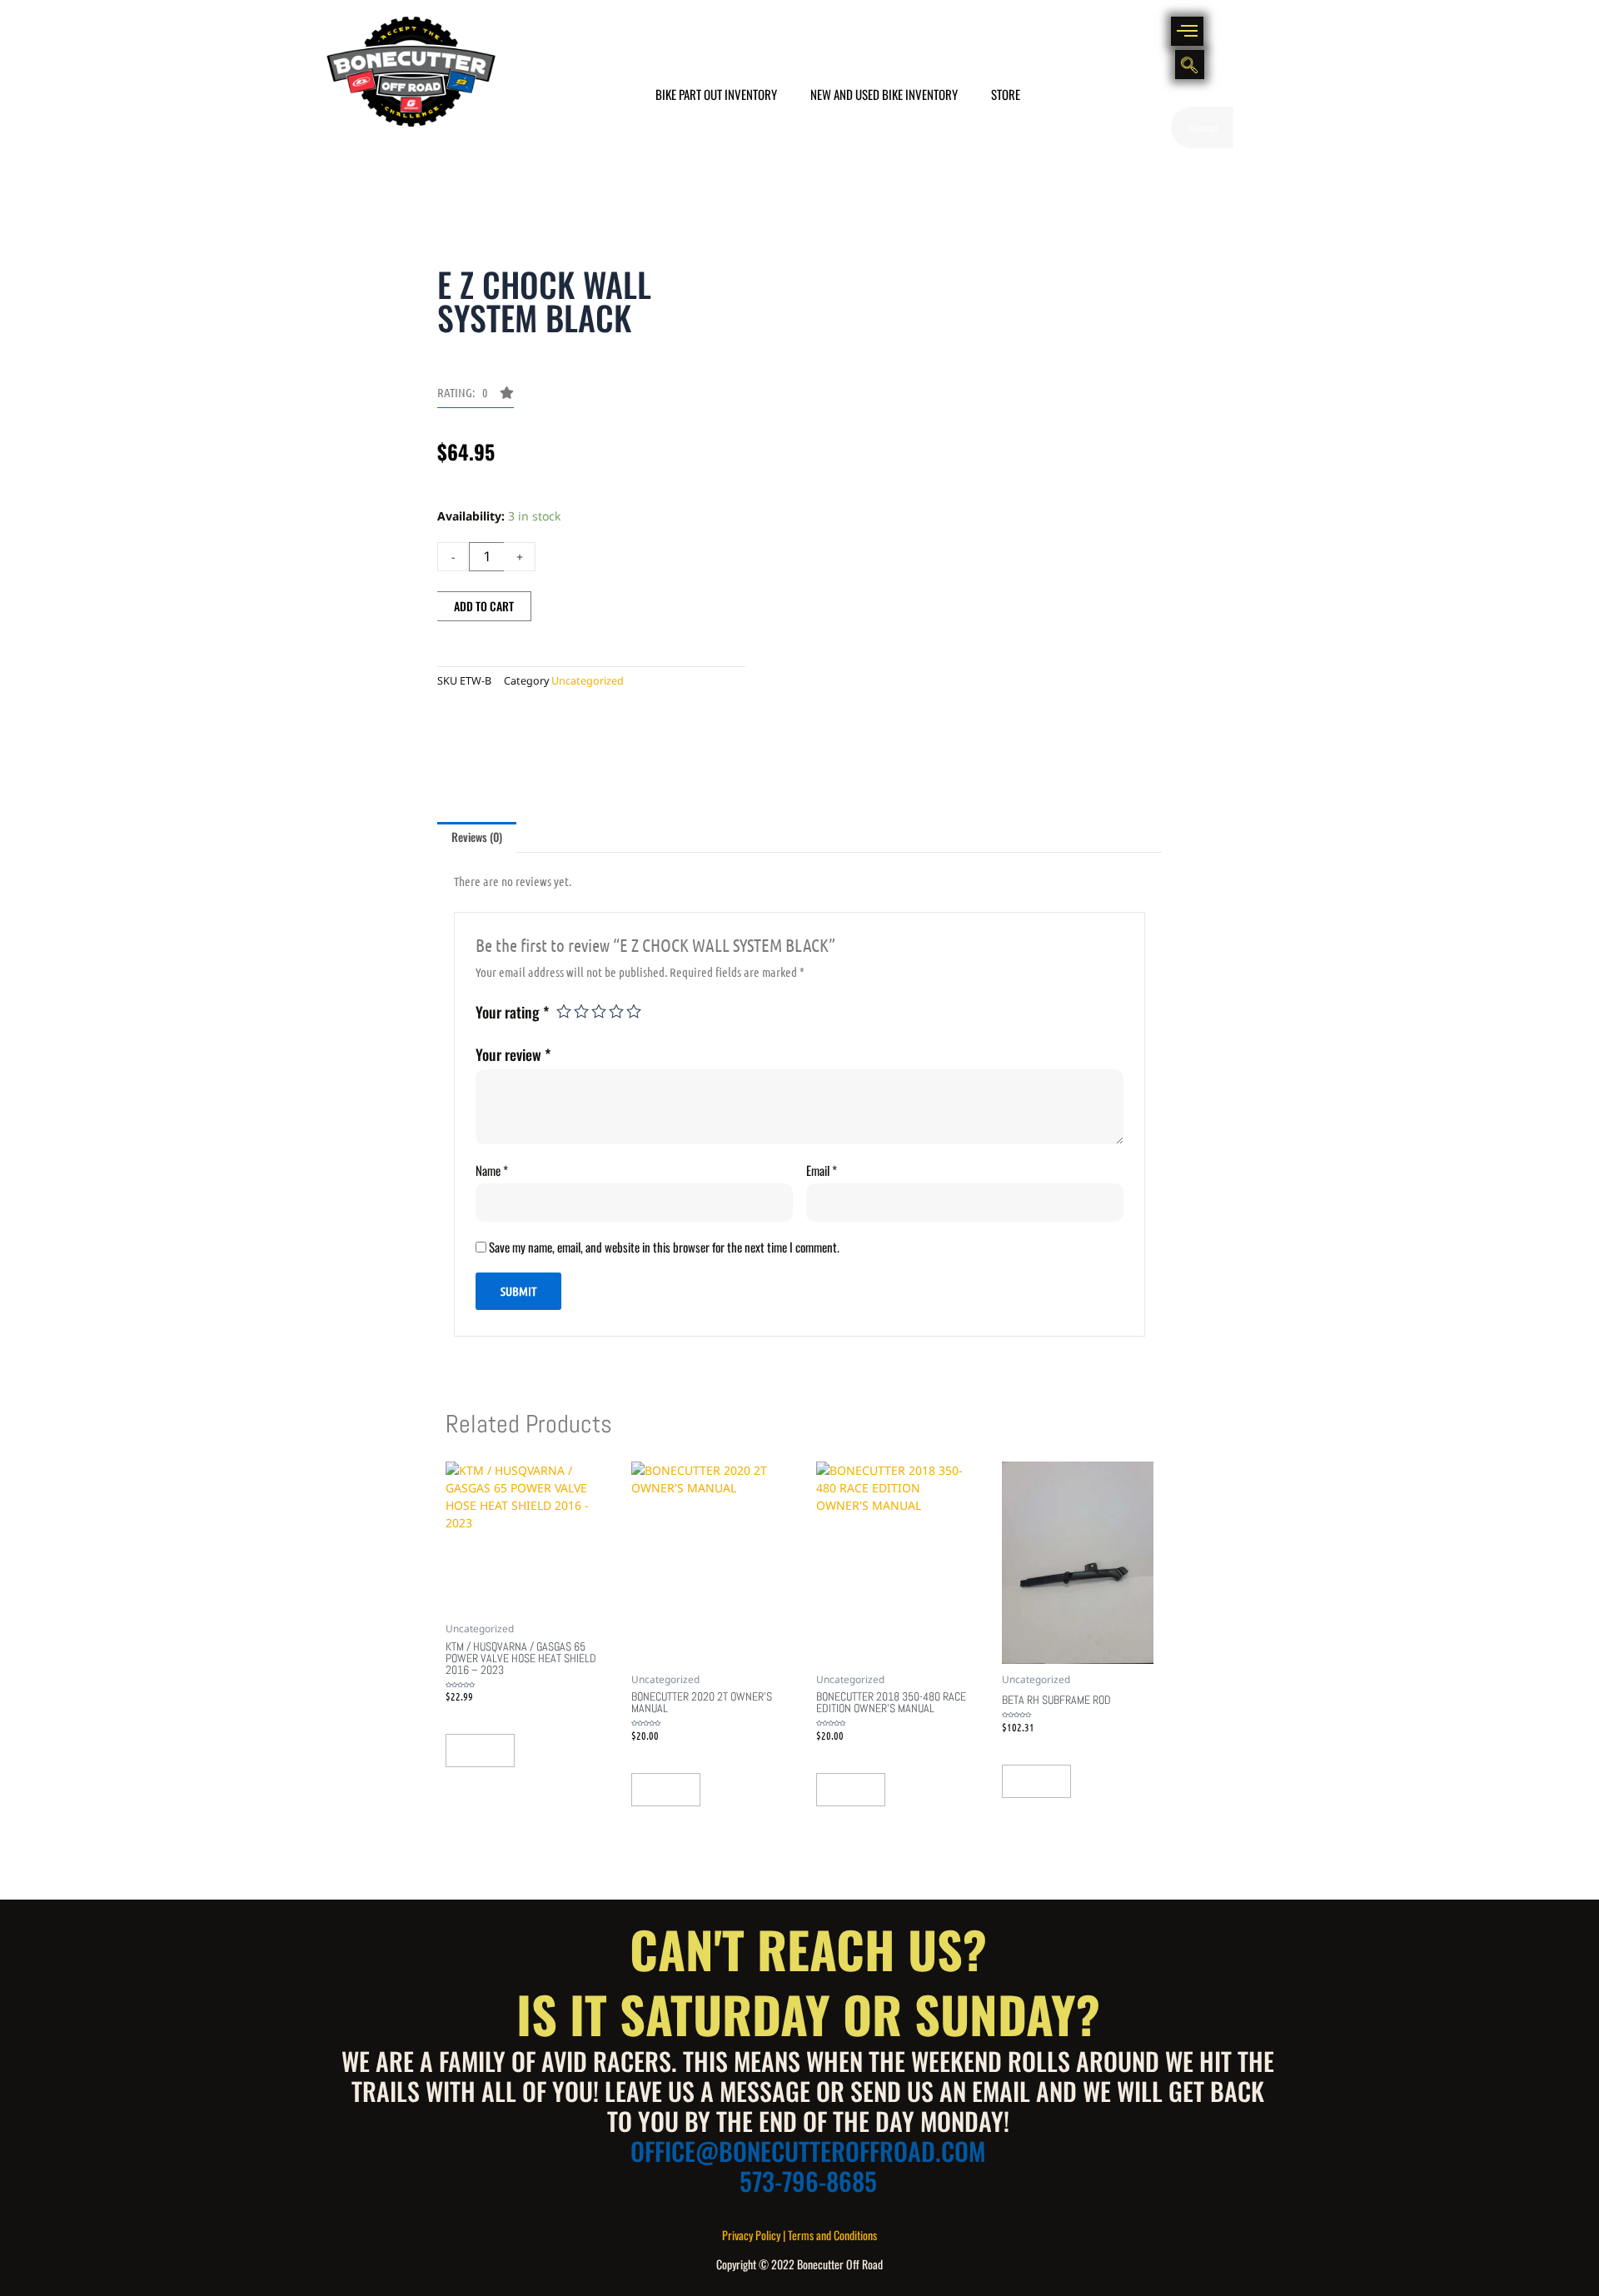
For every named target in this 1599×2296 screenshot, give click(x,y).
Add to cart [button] (480, 1751)
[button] (1187, 31)
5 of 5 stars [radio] (634, 1011)
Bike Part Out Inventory (716, 94)
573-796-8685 (808, 2181)
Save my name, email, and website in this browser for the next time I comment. (664, 1247)
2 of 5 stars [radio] (581, 1011)
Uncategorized (588, 681)
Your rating (512, 1012)
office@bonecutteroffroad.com (808, 2151)
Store (1006, 94)
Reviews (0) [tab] (477, 837)
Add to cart (484, 606)
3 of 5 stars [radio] (599, 1011)
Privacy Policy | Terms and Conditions (799, 2235)
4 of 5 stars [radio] (616, 1011)
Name (492, 1170)
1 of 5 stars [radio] (564, 1011)
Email (822, 1170)
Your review (513, 1054)
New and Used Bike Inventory (884, 94)
